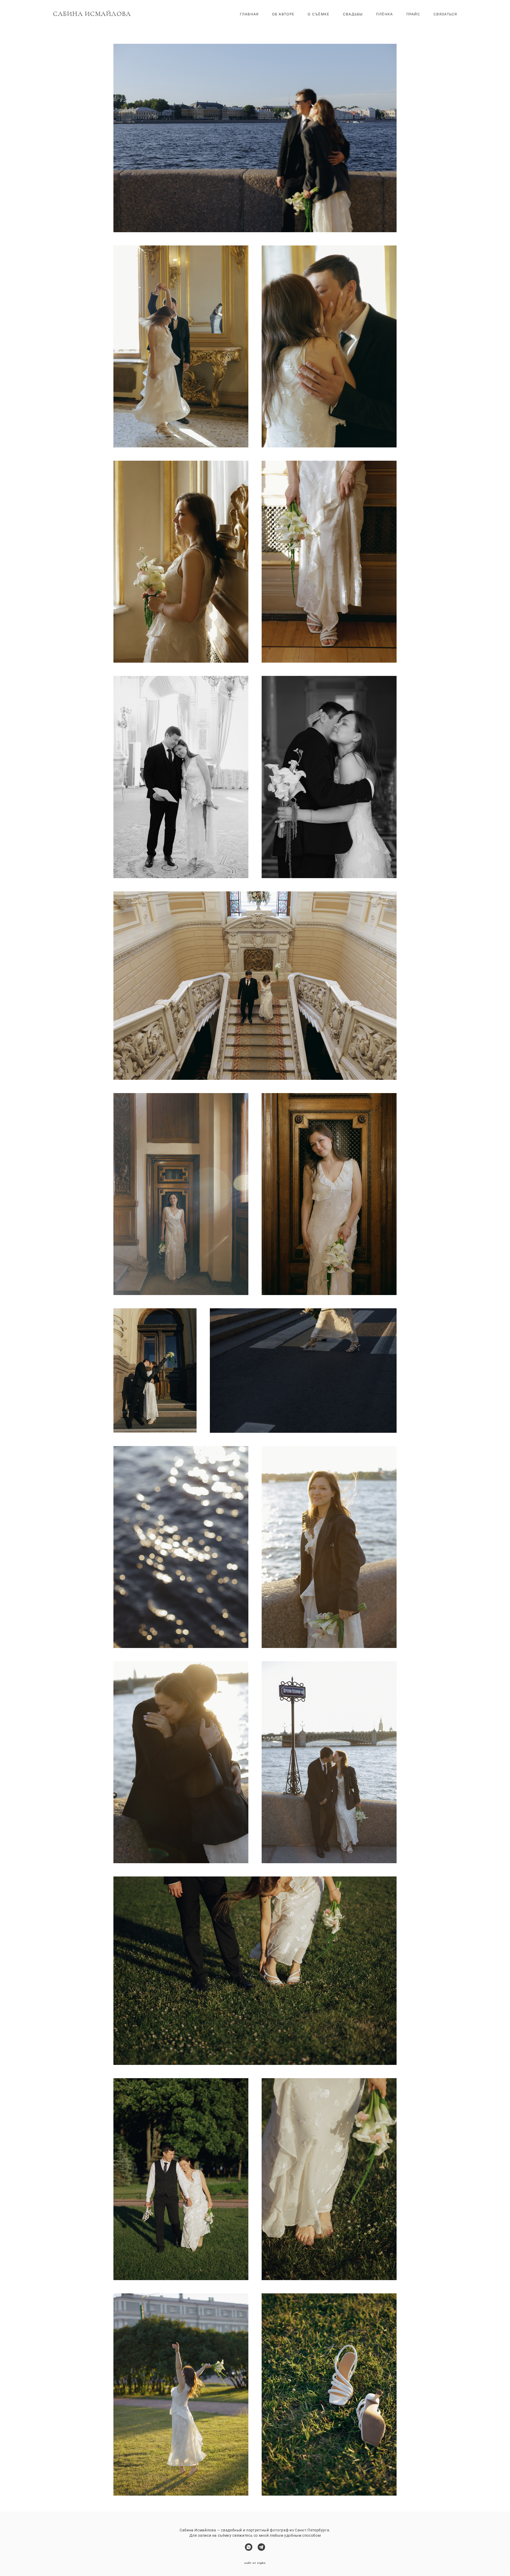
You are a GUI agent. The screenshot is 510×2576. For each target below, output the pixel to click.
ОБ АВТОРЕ (283, 14)
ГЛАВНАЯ (249, 14)
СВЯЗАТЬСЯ (445, 14)
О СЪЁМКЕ (318, 14)
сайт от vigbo (255, 2563)
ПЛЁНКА (385, 14)
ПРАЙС (413, 14)
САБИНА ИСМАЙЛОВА (92, 14)
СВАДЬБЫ (353, 14)
